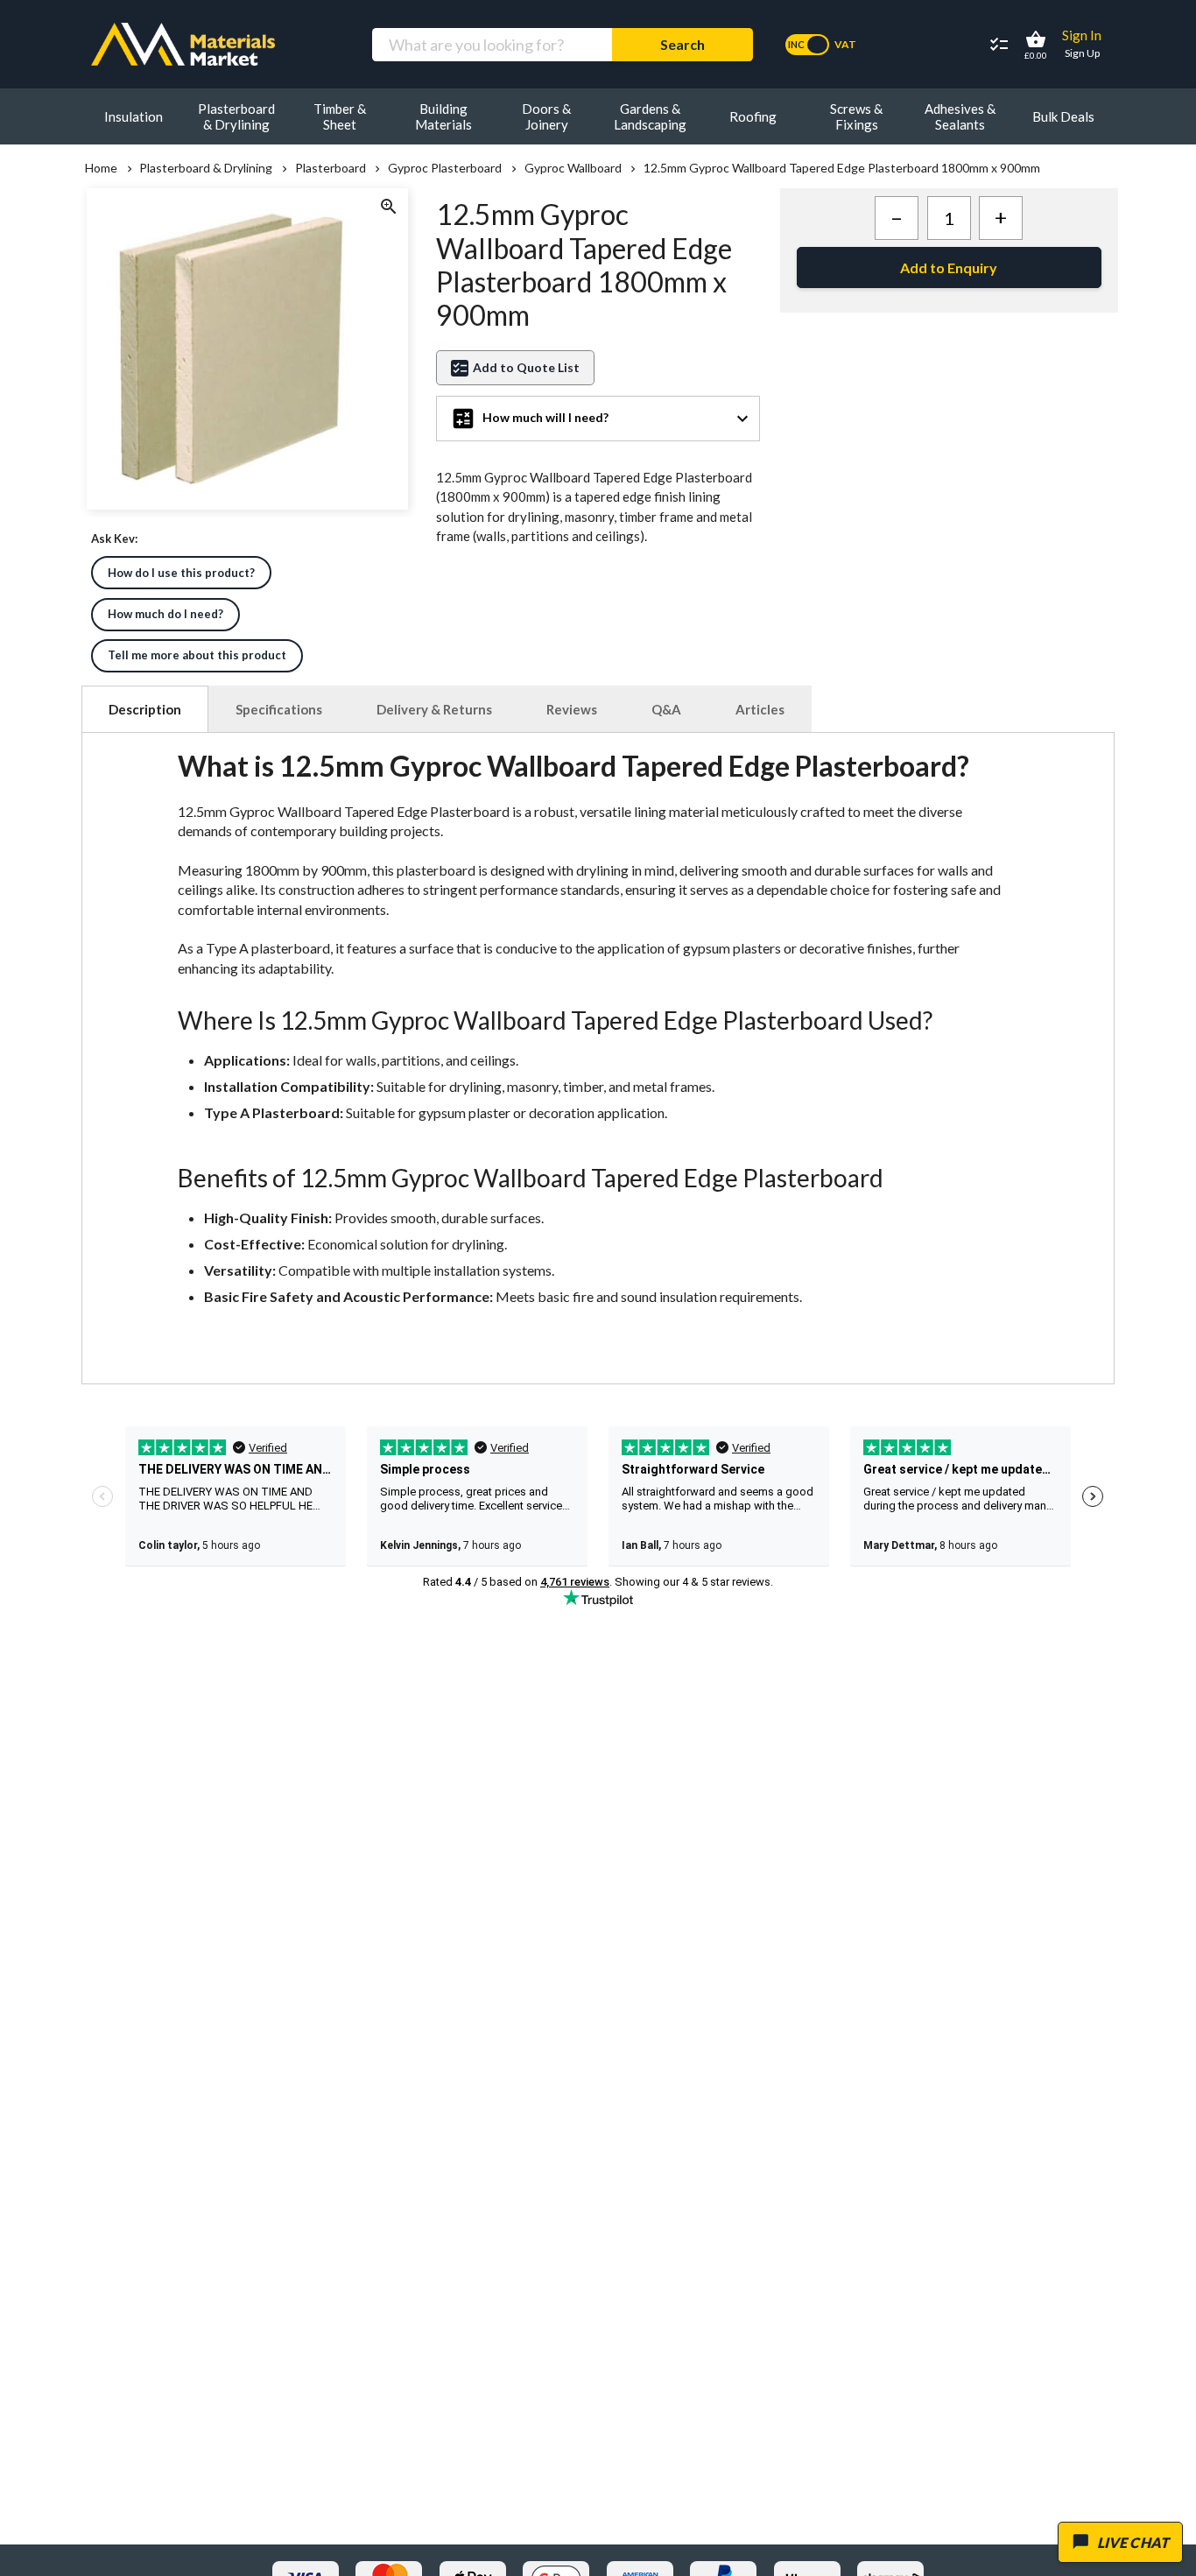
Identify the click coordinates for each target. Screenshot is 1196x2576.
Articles (760, 709)
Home (101, 168)
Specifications (279, 709)
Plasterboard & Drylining (206, 168)
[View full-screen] (388, 208)
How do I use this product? (181, 573)
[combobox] (492, 45)
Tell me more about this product (197, 655)
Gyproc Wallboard (573, 168)
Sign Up (1082, 53)
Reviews (572, 709)
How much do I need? (165, 614)
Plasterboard (330, 168)
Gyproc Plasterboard (445, 168)
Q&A (666, 709)
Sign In (1082, 35)
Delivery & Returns (434, 709)
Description (145, 709)
